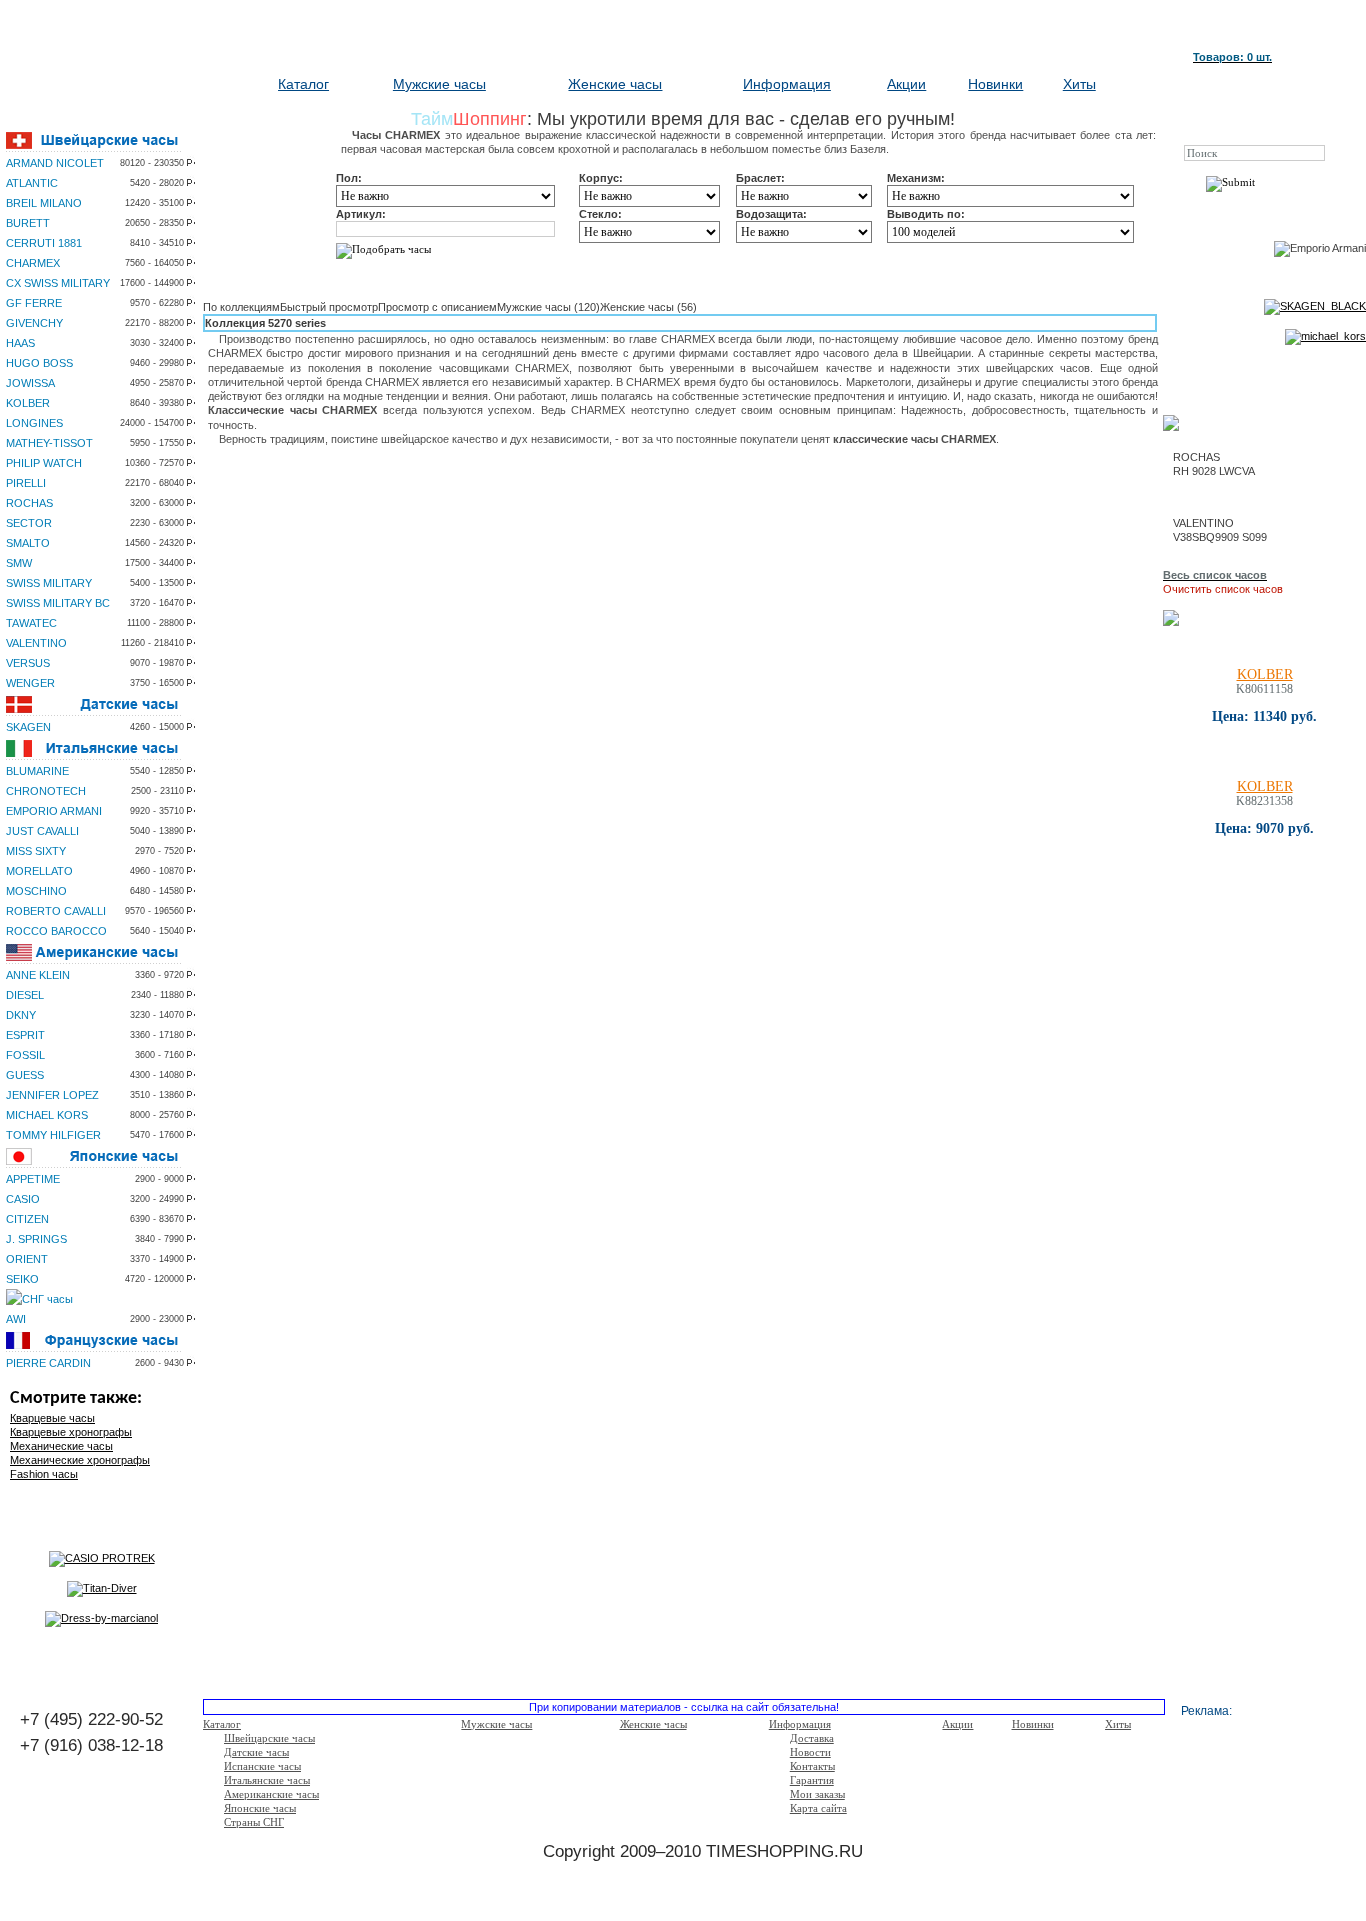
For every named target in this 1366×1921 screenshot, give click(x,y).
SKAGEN (28, 727)
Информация (787, 84)
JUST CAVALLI (42, 831)
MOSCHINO (36, 891)
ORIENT (27, 1259)
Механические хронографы (80, 1460)
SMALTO (28, 543)
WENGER (30, 683)
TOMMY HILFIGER (53, 1135)
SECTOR (29, 523)
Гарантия (812, 1780)
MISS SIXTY (36, 851)
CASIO (23, 1199)
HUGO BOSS (39, 363)
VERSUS (28, 663)
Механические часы (61, 1446)
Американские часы (271, 1794)
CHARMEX (33, 263)
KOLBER (28, 403)
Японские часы (260, 1808)
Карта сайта (818, 1808)
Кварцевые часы (52, 1418)
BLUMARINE (37, 771)
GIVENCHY (34, 323)
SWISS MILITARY (49, 583)
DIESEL (25, 995)
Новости (810, 1752)
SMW (19, 563)
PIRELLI (26, 483)
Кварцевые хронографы (71, 1432)
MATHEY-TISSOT (49, 443)
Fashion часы (44, 1474)
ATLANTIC (32, 183)
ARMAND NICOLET (55, 163)
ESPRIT (25, 1035)
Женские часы (615, 84)
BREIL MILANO (44, 203)
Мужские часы (439, 84)
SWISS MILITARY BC (58, 603)
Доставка (812, 1738)
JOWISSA (30, 383)
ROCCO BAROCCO (56, 931)
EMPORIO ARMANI (54, 811)
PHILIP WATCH (44, 463)
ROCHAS (29, 503)
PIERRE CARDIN (48, 1363)
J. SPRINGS (36, 1239)
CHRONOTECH (46, 791)
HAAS (20, 343)
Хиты (1079, 84)
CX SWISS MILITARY (58, 283)
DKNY (21, 1015)
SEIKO (22, 1279)
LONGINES (34, 423)
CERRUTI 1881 (44, 243)
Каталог (303, 84)
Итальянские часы (267, 1780)
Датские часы (256, 1752)
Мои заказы (817, 1794)
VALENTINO (36, 643)
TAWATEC (31, 623)
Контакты (812, 1766)
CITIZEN (27, 1219)
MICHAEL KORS (47, 1115)
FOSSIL (25, 1055)
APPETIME (33, 1179)
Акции (906, 84)
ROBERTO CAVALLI (56, 911)
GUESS (25, 1075)
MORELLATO (39, 871)
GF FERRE (34, 303)
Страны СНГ (254, 1822)
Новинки (995, 84)
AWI (16, 1319)
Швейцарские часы (269, 1738)
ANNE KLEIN (38, 975)
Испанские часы (262, 1766)
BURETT (28, 223)
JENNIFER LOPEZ (52, 1095)
